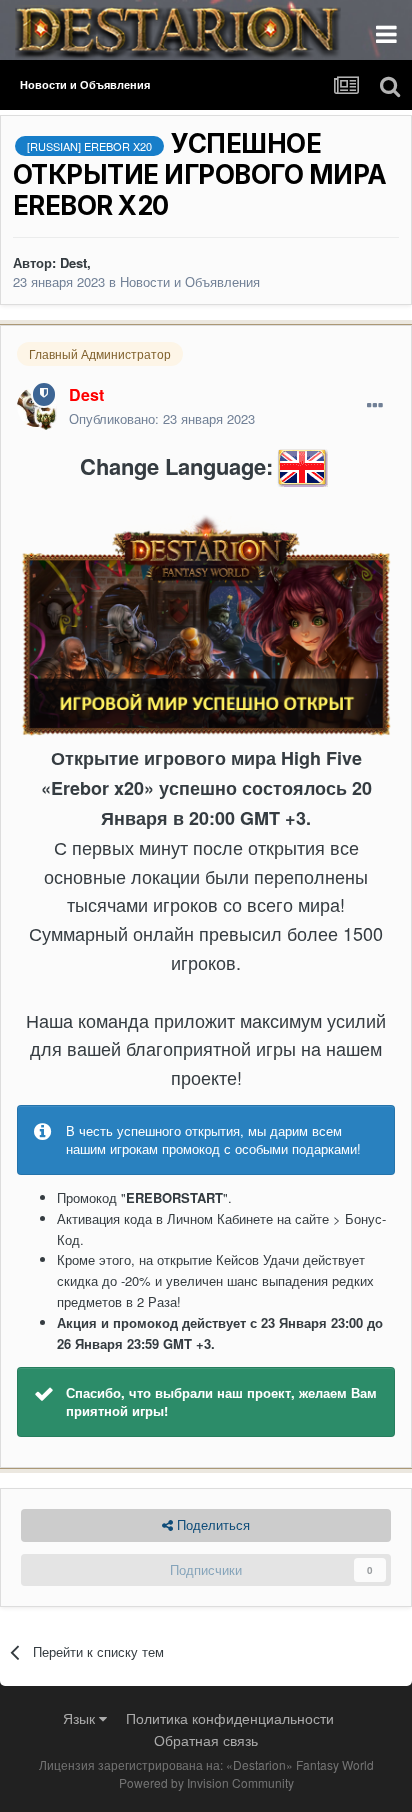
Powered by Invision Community (206, 1782)
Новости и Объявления (190, 281)
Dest (73, 262)
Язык (81, 1718)
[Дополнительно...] (375, 406)
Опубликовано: (162, 418)
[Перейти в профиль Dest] (37, 407)
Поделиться (211, 1524)
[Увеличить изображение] (206, 623)
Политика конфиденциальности (230, 1718)
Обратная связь (206, 1740)
